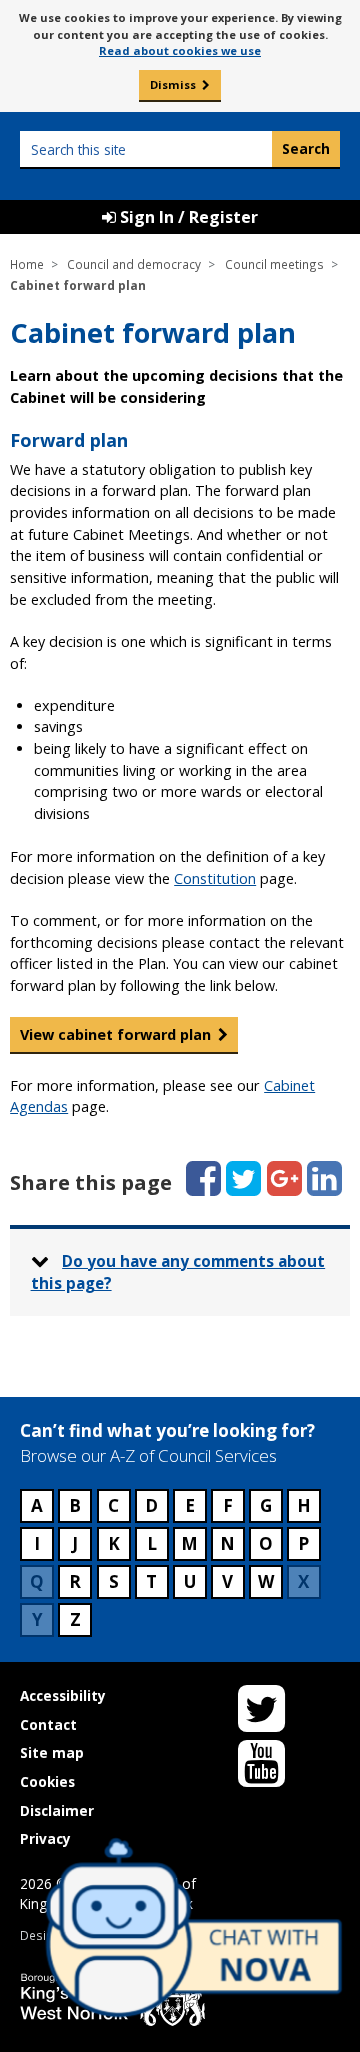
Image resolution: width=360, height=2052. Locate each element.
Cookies (47, 1781)
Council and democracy (134, 264)
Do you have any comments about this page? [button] (178, 1272)
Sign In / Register (187, 217)
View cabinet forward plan (115, 1034)
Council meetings (274, 264)
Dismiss (173, 84)
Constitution (215, 878)
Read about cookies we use (180, 50)
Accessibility (63, 1695)
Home (27, 264)
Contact (48, 1724)
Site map (52, 1752)
